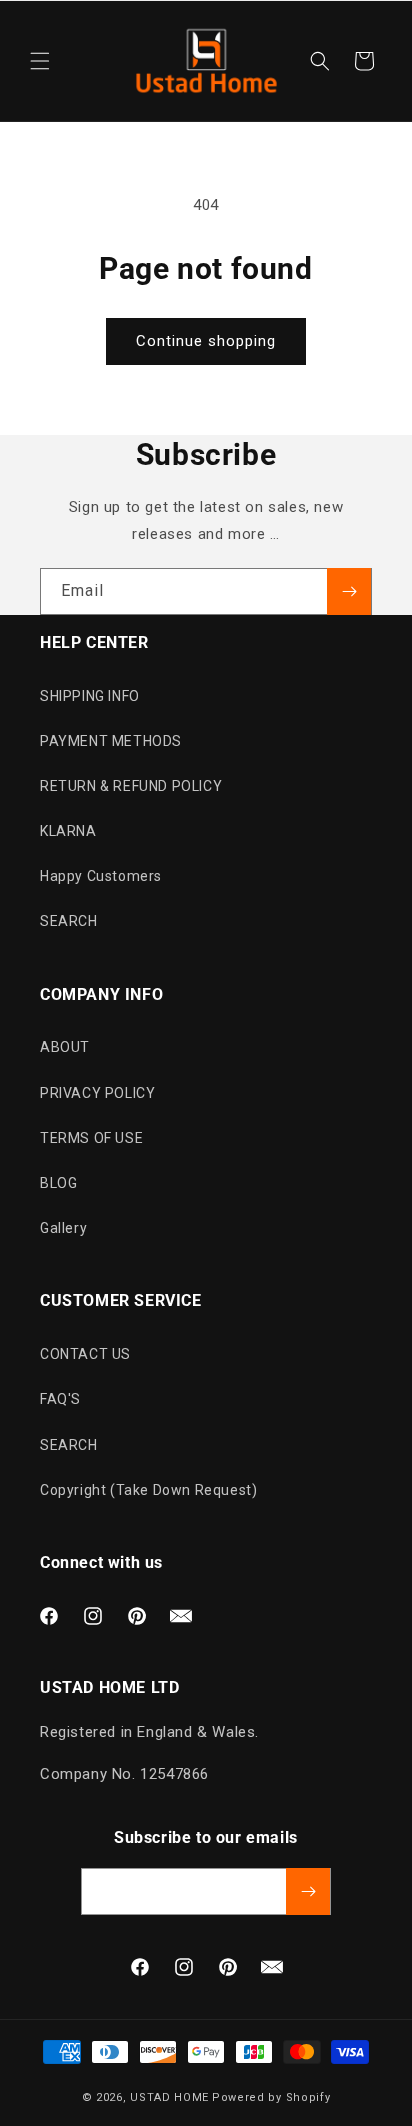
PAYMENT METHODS (111, 741)
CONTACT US (85, 1354)
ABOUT (65, 1047)
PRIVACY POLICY (97, 1093)
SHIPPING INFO (90, 696)
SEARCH (69, 921)
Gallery (63, 1228)
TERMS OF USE (91, 1138)
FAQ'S (60, 1399)
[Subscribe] (349, 591)
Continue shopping (206, 341)
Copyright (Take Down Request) (148, 1490)
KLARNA (68, 831)
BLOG (58, 1183)
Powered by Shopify (271, 2097)
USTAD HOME (169, 2097)
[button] (40, 61)
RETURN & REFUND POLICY (131, 786)
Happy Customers (101, 876)
